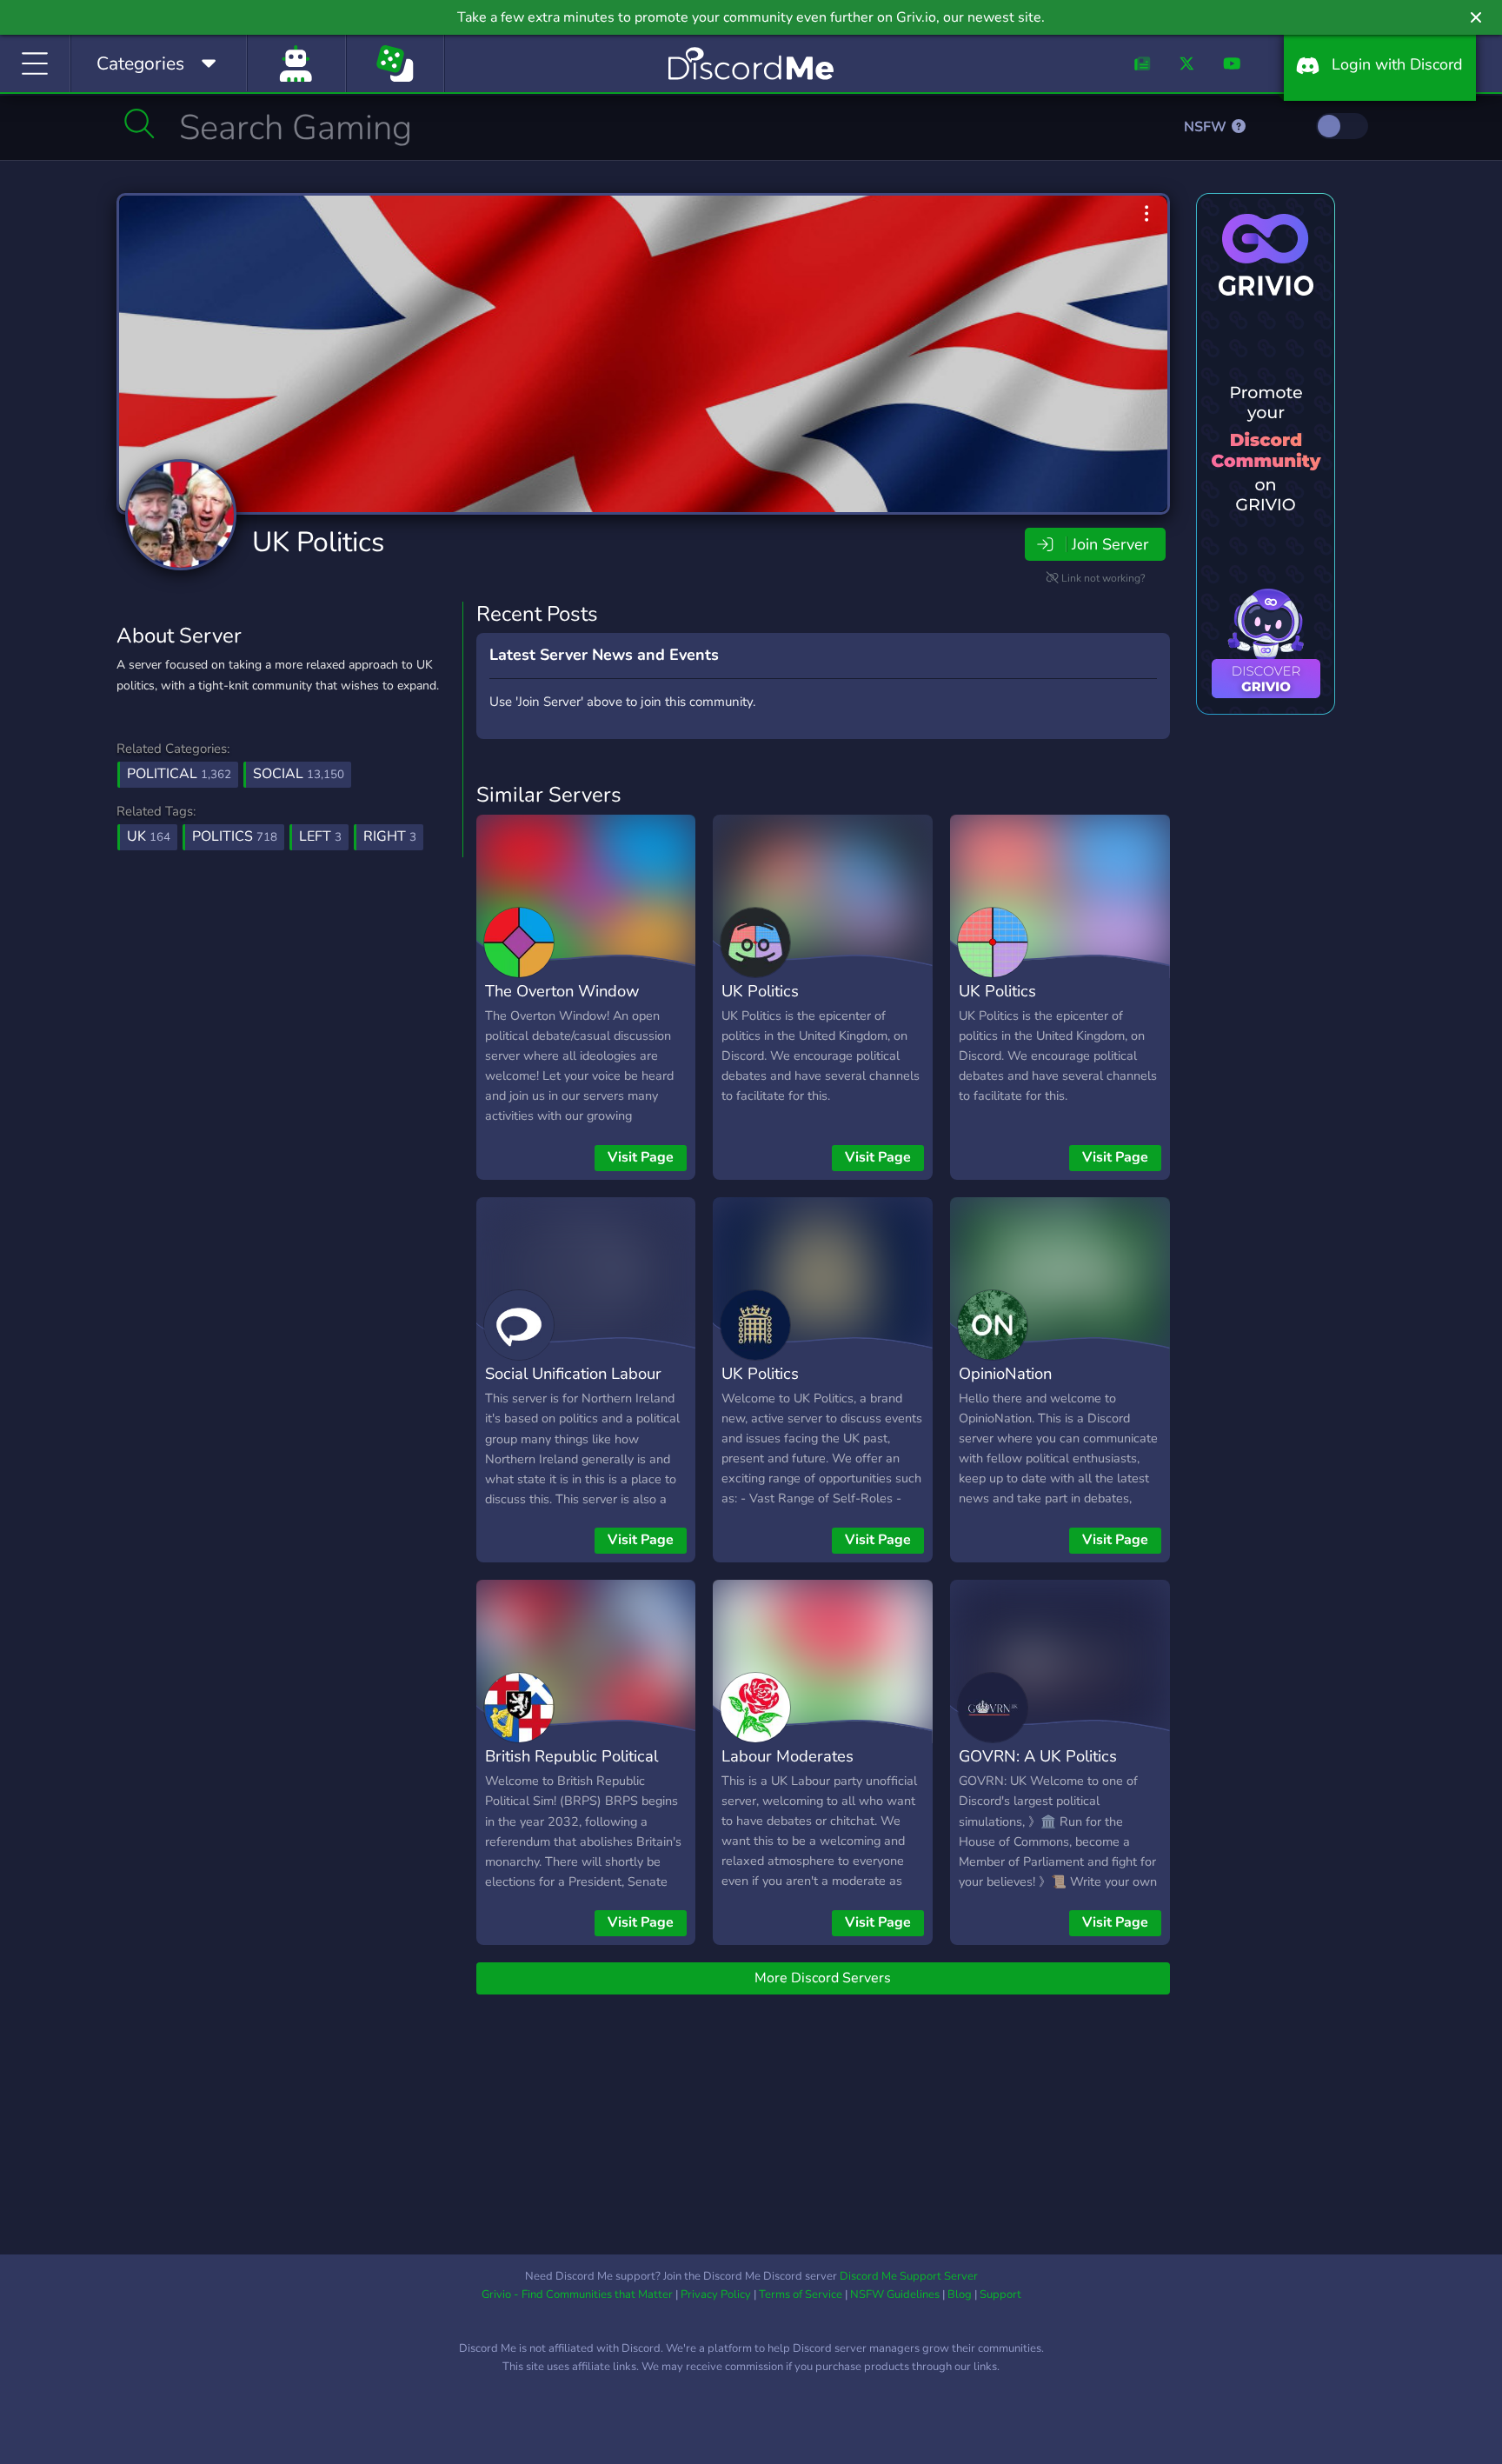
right (390, 836)
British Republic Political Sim (572, 1768)
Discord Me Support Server (909, 2276)
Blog (960, 2294)
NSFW (1207, 127)
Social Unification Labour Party (573, 1386)
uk (149, 836)
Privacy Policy (716, 2294)
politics (235, 836)
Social (299, 774)
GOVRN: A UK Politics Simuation (1038, 1768)
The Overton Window (562, 991)
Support (1000, 2294)
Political (179, 774)
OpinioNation (1005, 1373)
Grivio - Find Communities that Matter (577, 2294)
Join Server (1110, 544)
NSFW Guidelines (895, 2294)
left (320, 836)
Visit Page (641, 1157)
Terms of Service (801, 2294)
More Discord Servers (823, 1978)
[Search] (140, 123)
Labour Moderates (788, 1756)
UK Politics (318, 542)
